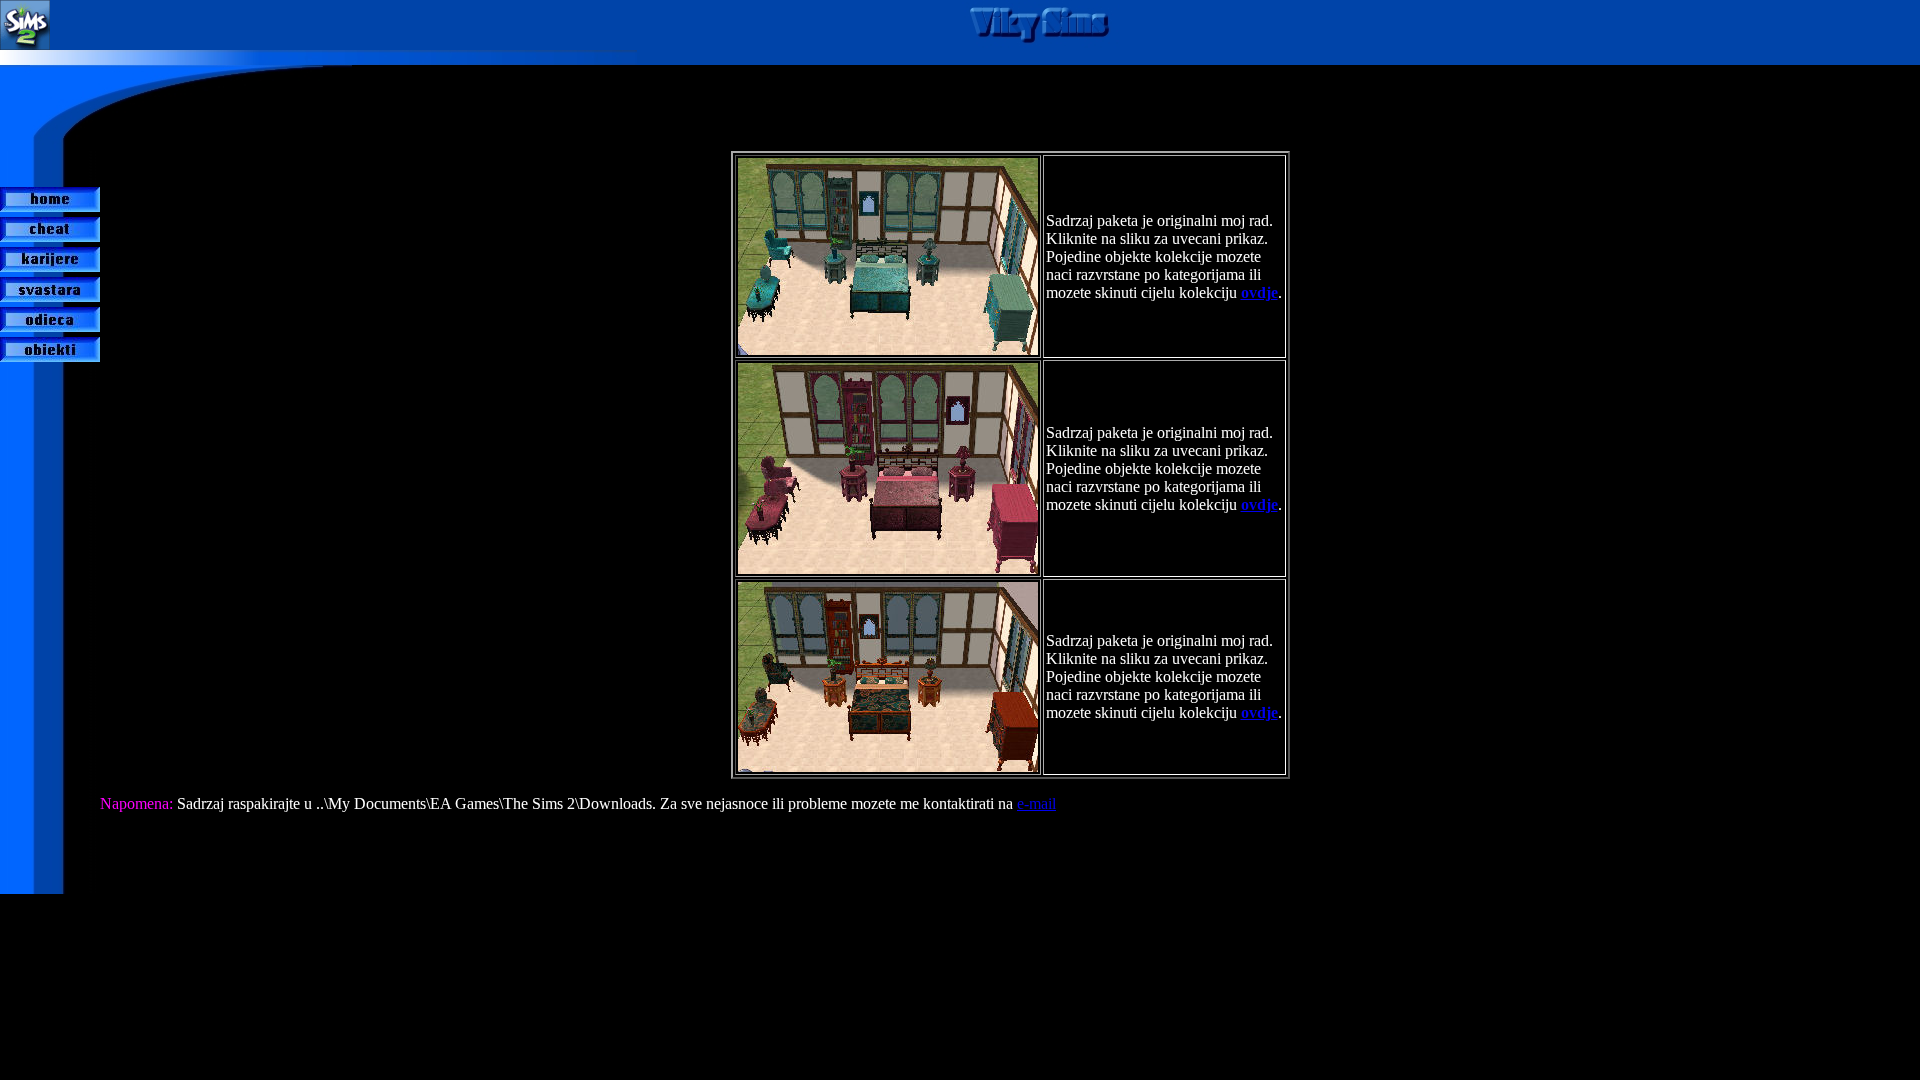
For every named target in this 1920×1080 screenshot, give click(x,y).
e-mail (1036, 803)
